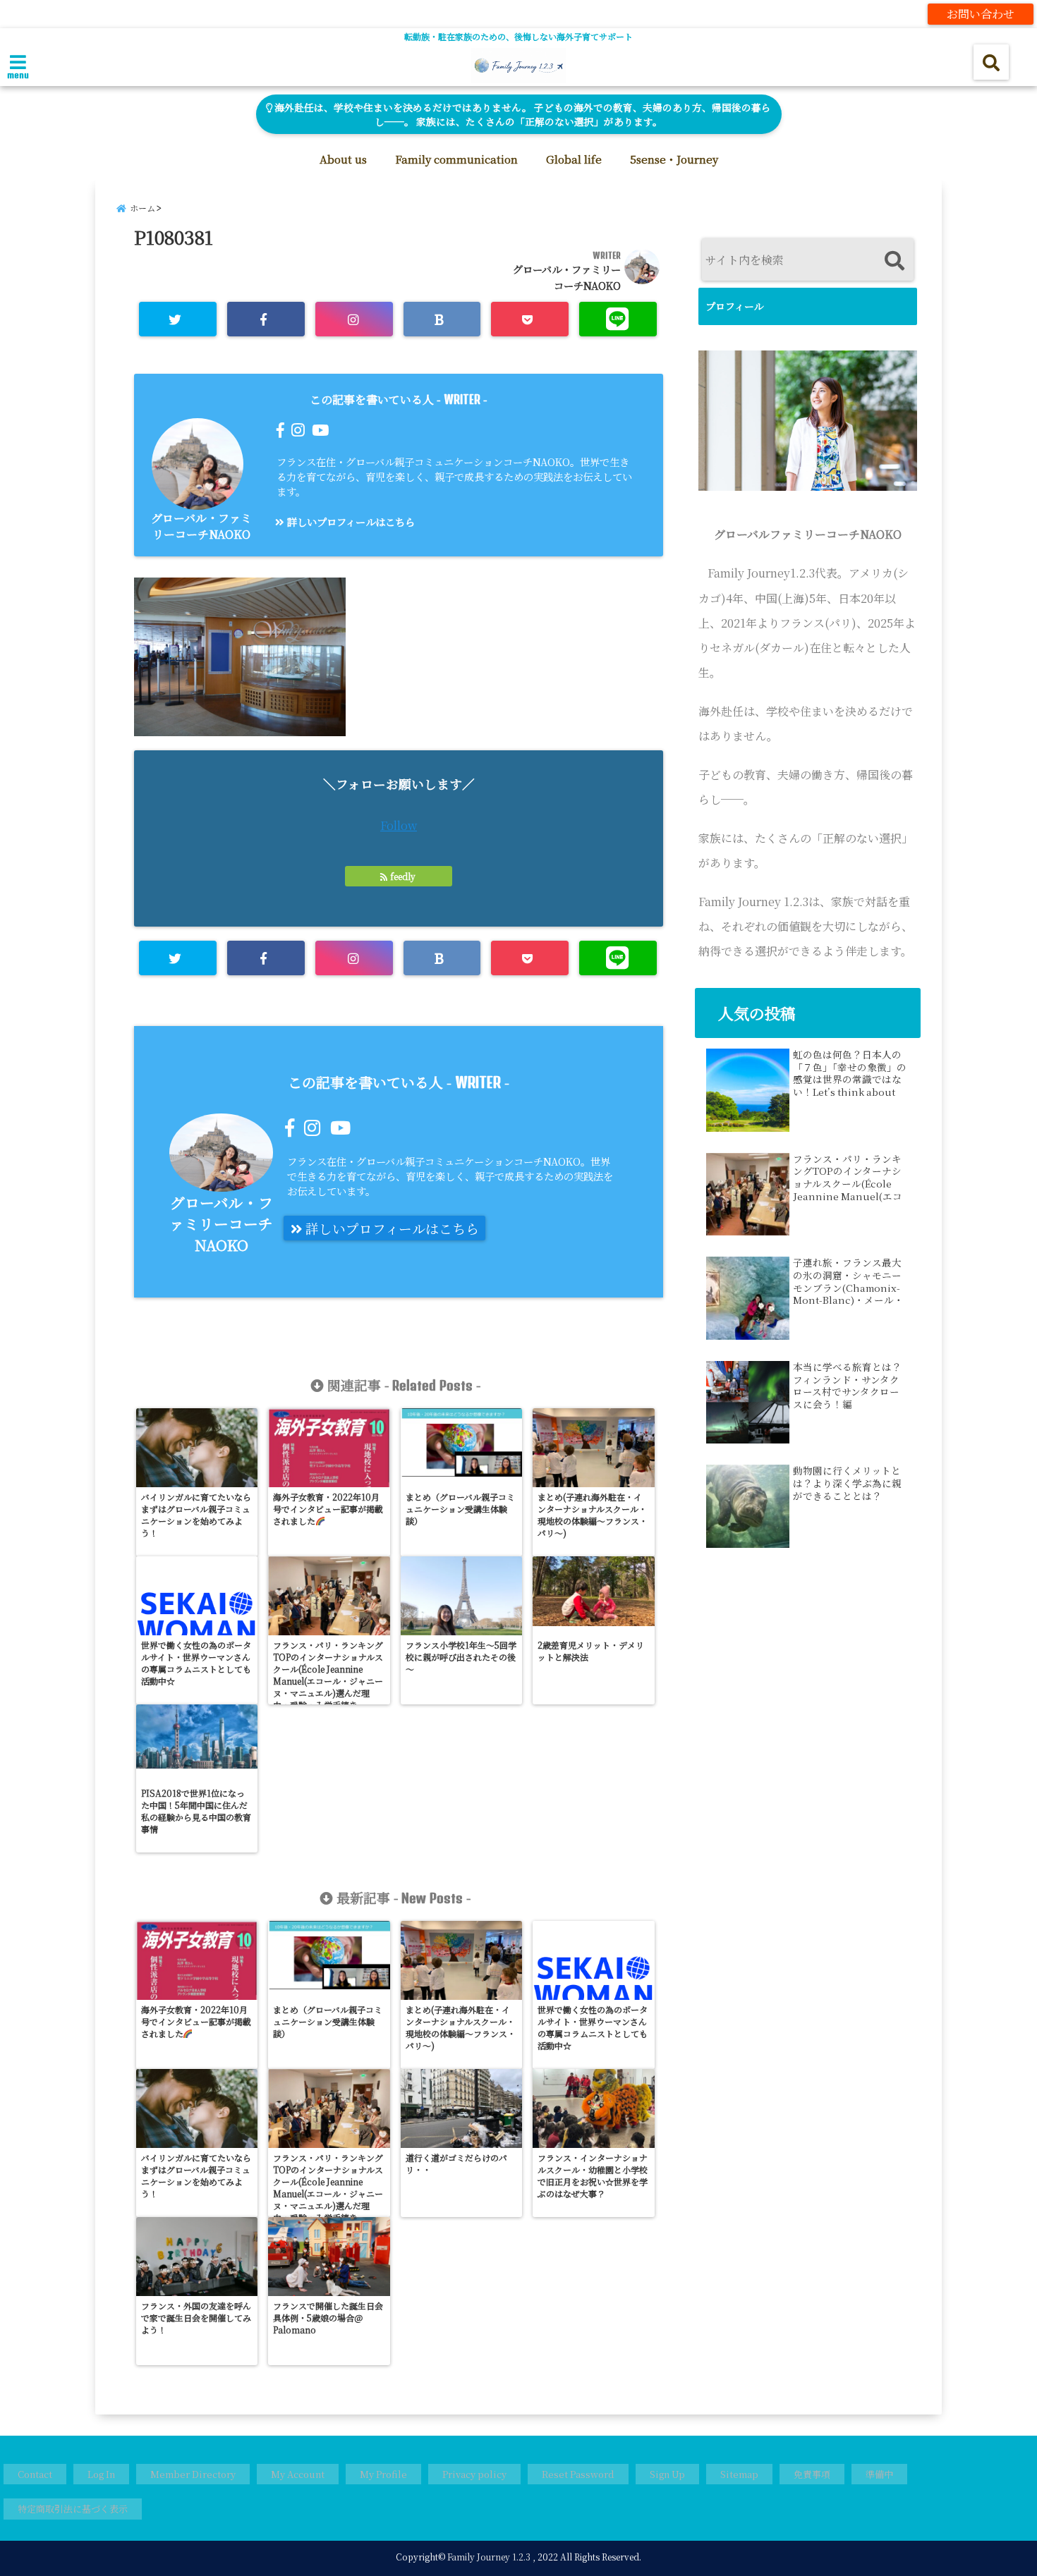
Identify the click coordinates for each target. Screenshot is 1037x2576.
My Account (298, 2474)
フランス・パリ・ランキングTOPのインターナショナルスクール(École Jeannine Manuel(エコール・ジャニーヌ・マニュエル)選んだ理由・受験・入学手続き (848, 1178)
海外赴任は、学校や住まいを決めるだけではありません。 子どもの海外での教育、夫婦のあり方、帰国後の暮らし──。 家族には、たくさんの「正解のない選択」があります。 (522, 114)
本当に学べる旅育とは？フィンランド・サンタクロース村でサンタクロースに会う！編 (847, 1386)
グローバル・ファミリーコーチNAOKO (201, 526)
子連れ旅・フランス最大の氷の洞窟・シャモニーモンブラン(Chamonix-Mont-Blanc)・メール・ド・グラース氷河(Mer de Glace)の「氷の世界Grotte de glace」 (848, 1281)
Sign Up (667, 2474)
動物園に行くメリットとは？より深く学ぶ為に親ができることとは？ (847, 1483)
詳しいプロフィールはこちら (350, 521)
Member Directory (193, 2474)
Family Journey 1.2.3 (489, 2557)
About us (343, 159)
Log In (101, 2474)
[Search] (894, 261)
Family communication (456, 159)
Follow (399, 825)
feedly (403, 876)
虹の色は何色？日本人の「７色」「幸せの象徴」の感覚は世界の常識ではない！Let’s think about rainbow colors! (850, 1073)
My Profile (383, 2474)
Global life (574, 159)
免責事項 (812, 2474)
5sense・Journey (674, 159)
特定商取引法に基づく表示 (73, 2509)
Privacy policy (474, 2474)
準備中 (879, 2474)
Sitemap (739, 2474)
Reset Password (578, 2474)
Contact (35, 2474)
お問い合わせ (981, 14)
